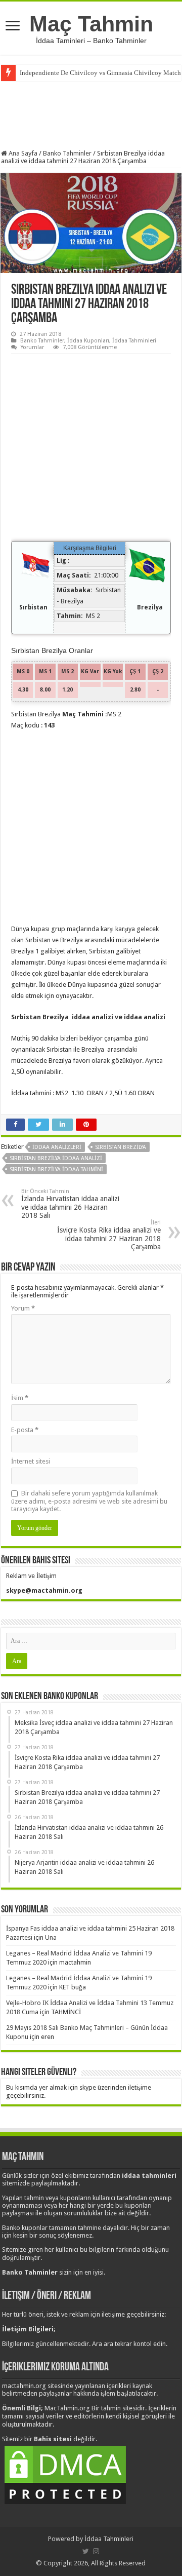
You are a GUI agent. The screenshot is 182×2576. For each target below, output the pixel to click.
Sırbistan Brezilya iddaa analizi (56, 1158)
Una (51, 1937)
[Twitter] (86, 2551)
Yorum (23, 1308)
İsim (20, 1398)
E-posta (25, 1430)
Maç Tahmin (91, 24)
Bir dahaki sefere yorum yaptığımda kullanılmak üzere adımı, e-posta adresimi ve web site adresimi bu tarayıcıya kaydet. (89, 1501)
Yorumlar (32, 347)
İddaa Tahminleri (134, 341)
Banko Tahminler (67, 153)
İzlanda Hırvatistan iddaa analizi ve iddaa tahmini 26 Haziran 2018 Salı (70, 1204)
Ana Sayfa (22, 153)
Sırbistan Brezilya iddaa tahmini (56, 1169)
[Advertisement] (91, 114)
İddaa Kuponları (88, 341)
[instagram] (96, 2551)
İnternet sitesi (31, 1461)
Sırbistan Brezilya (121, 1147)
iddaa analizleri (57, 1147)
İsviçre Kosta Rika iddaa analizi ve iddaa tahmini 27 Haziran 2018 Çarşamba (109, 1235)
